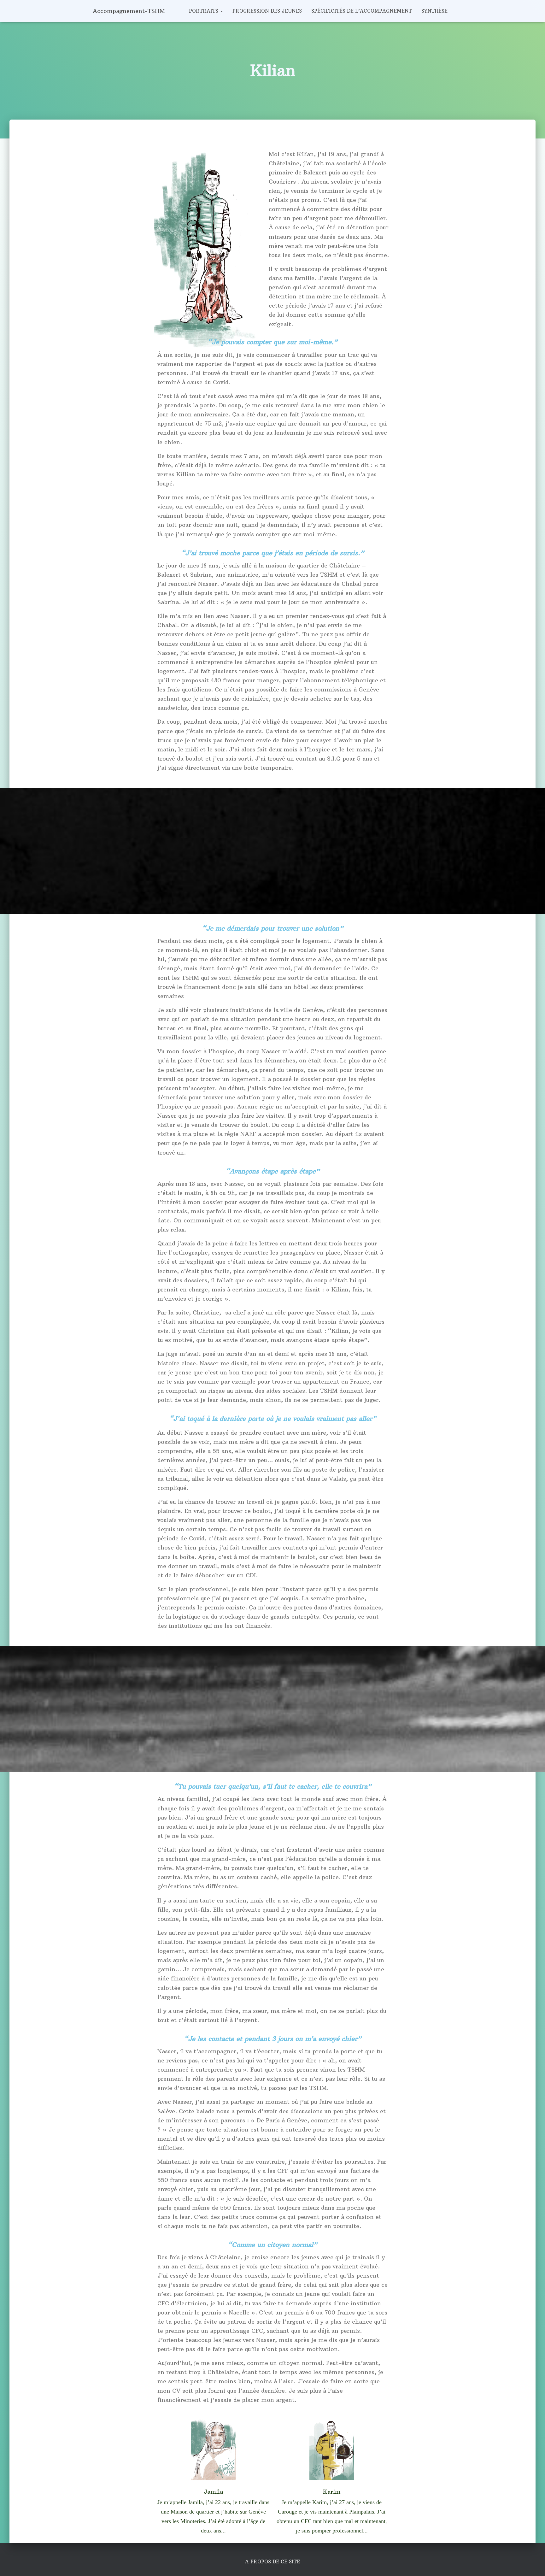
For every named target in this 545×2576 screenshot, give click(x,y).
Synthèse (434, 11)
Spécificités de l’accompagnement (362, 11)
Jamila (213, 2492)
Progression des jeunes (267, 11)
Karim (332, 2492)
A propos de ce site (272, 2562)
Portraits (204, 11)
